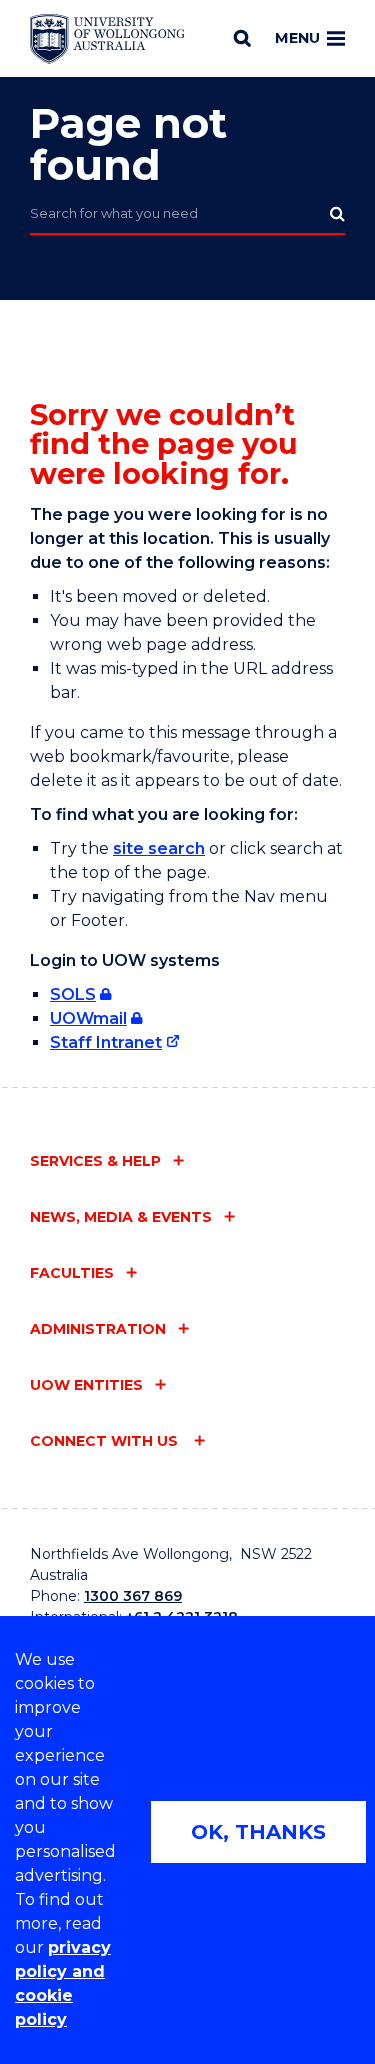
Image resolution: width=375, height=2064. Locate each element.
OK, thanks (258, 1832)
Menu (297, 38)
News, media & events (121, 1217)
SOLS (73, 994)
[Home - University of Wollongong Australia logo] (107, 39)
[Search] (242, 38)
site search (159, 848)
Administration (98, 1329)
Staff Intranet (106, 1042)
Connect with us (106, 1441)
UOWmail (88, 1018)
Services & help (95, 1161)
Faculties (72, 1273)
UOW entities (86, 1385)
